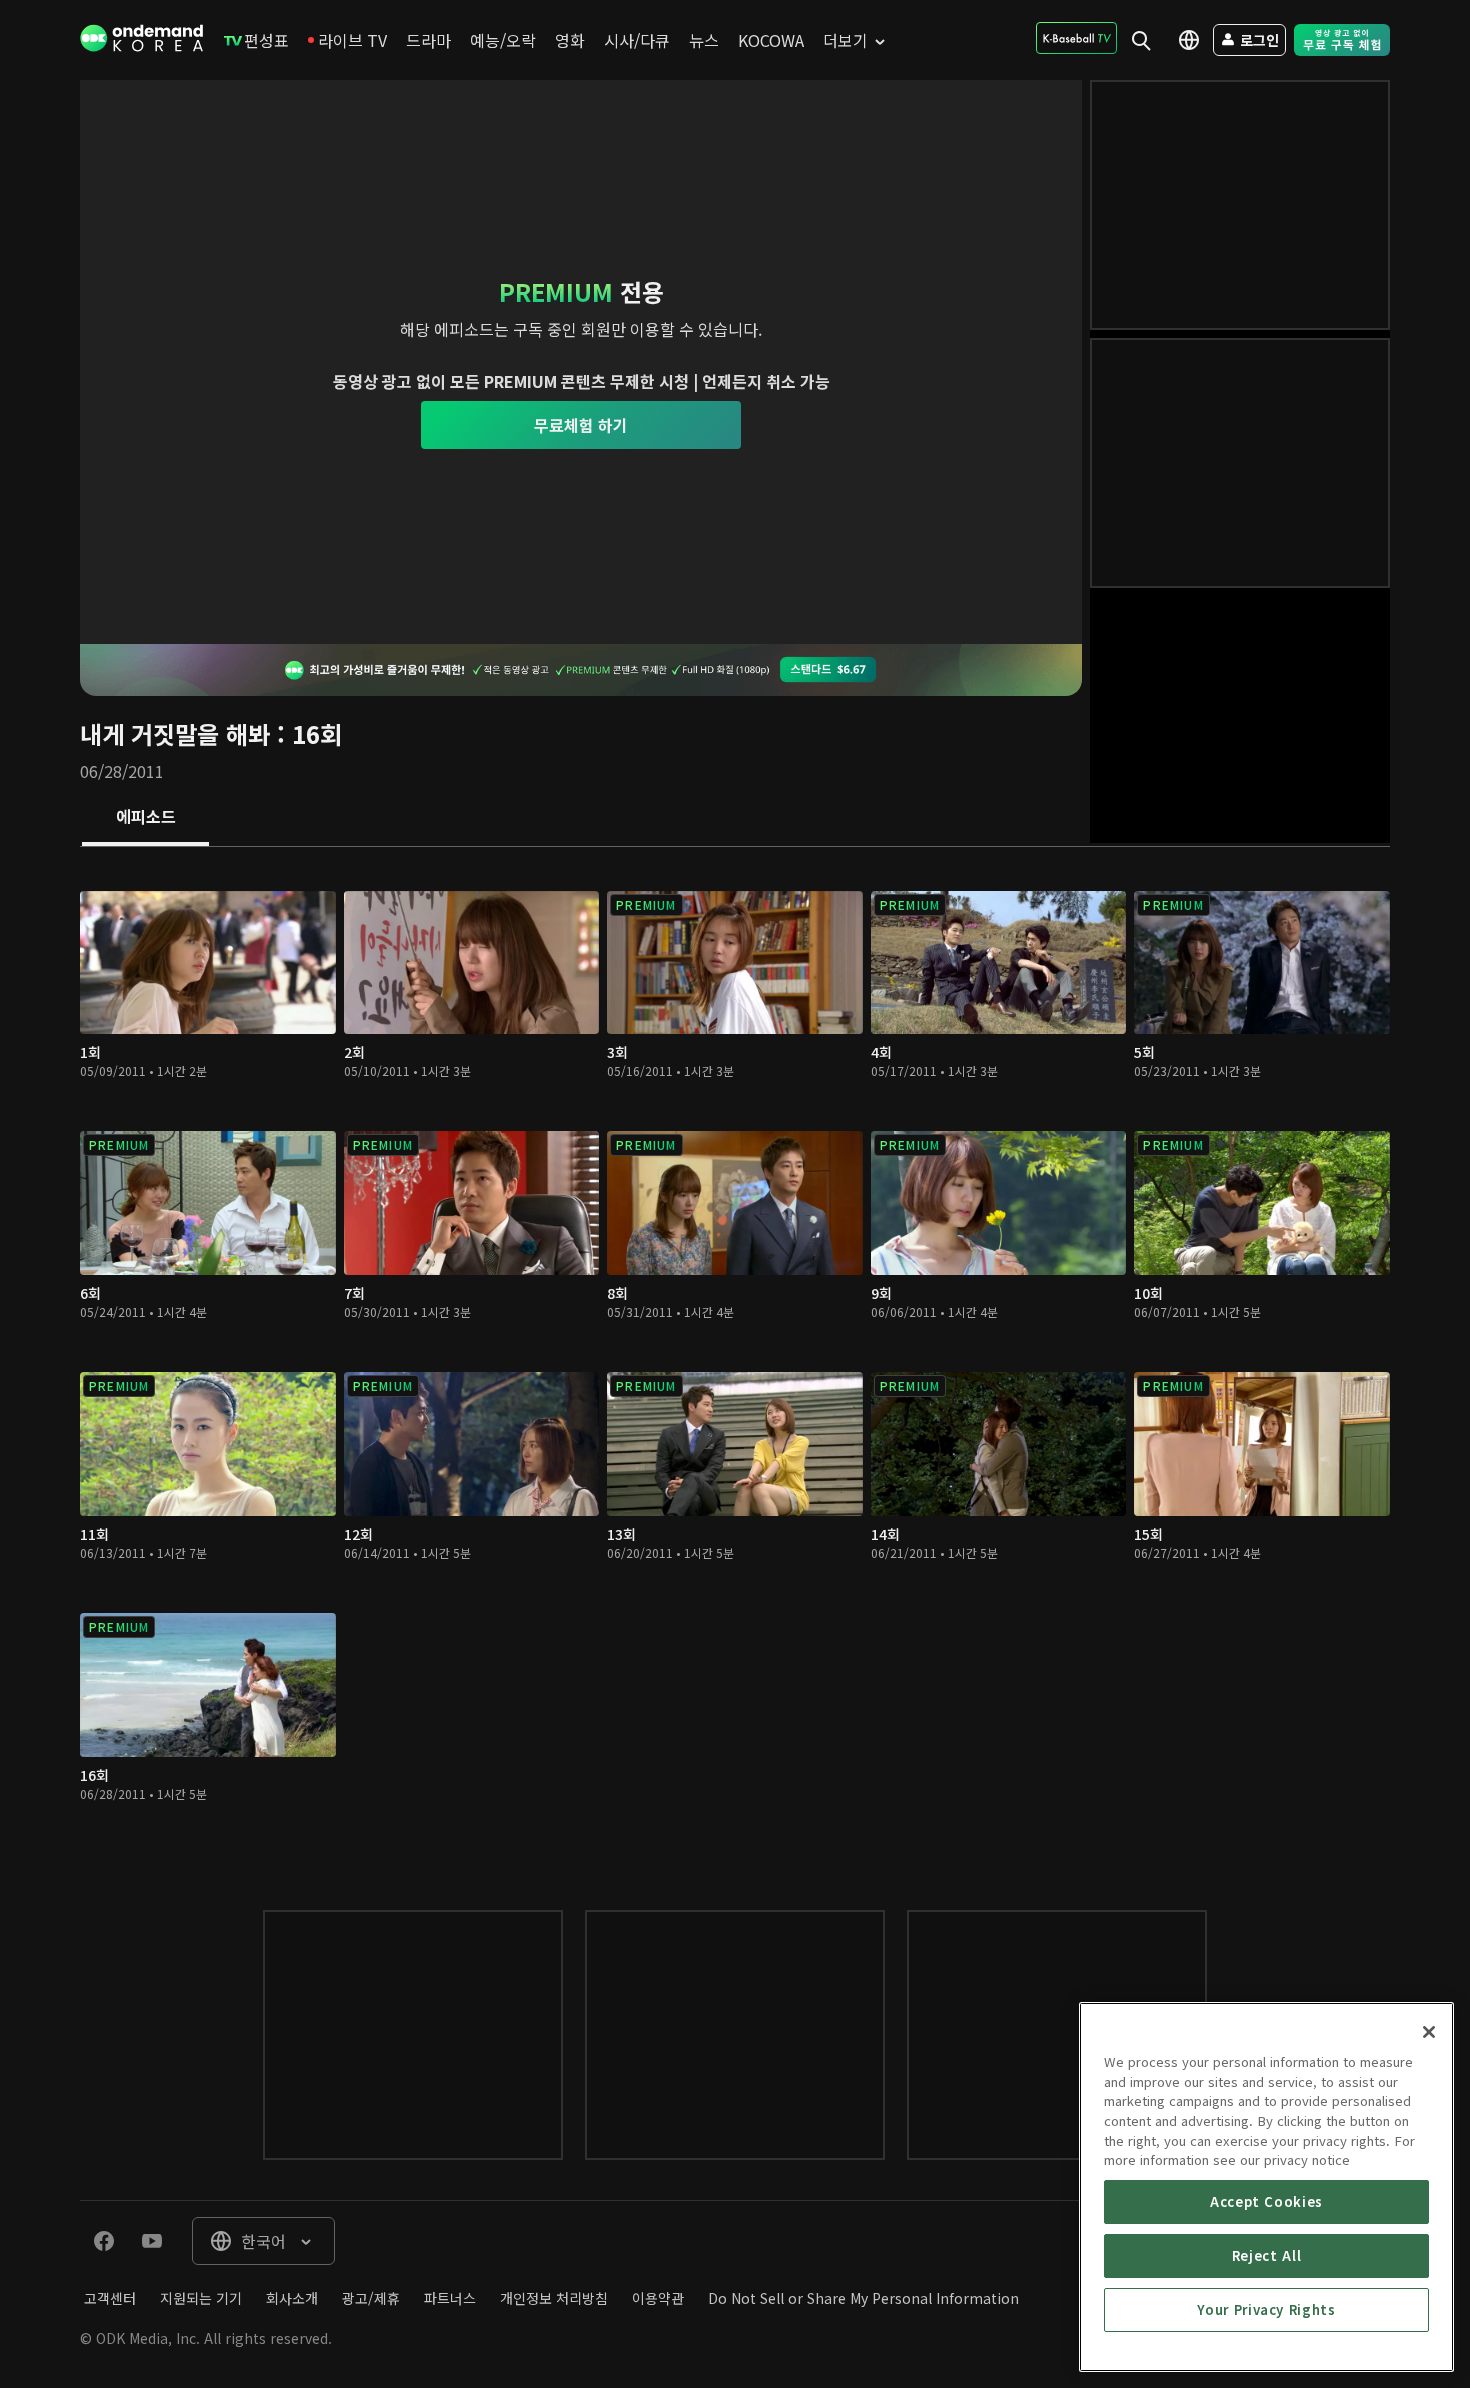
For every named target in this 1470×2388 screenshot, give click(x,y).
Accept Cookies (1266, 2201)
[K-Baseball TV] (1076, 38)
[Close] (1429, 2032)
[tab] (145, 818)
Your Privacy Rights (1266, 2309)
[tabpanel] (735, 1358)
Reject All (1267, 2255)
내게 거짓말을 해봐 (175, 733)
